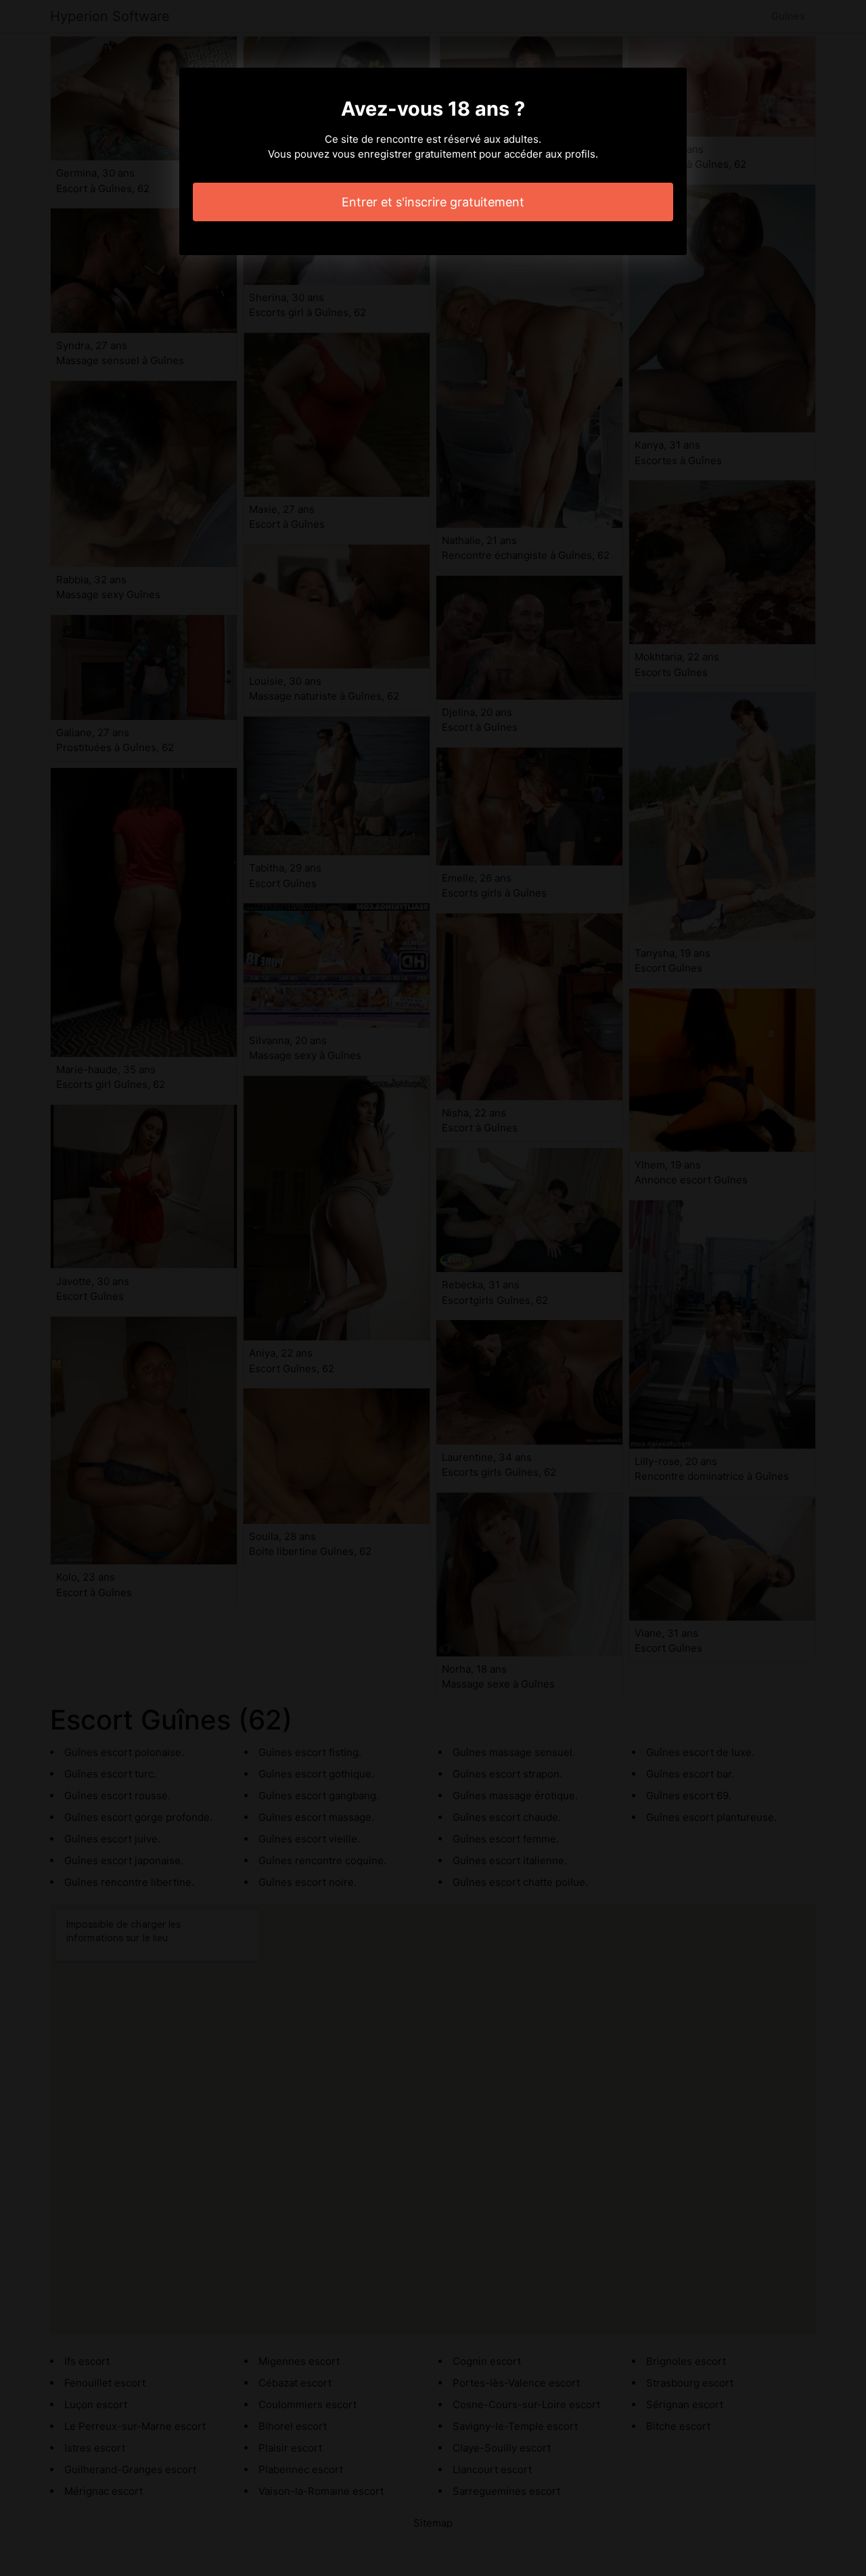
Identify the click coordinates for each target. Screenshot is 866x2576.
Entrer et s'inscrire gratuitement (433, 202)
